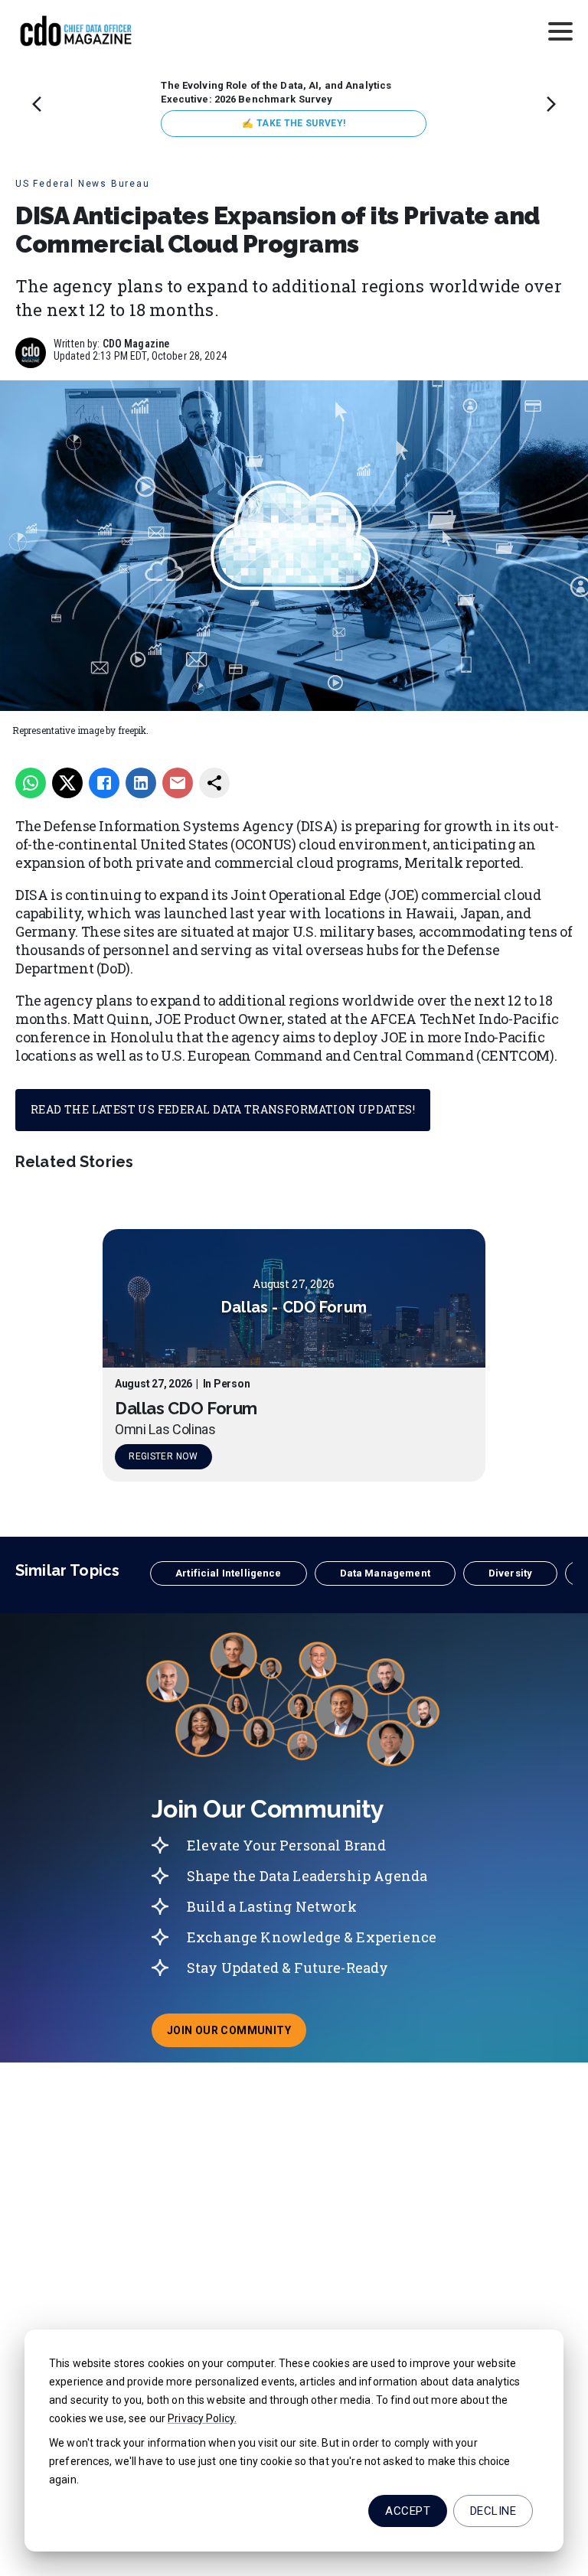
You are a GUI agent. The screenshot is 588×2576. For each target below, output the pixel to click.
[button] (228, 1573)
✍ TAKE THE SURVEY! (294, 123)
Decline (493, 2511)
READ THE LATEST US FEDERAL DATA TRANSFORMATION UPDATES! (223, 1109)
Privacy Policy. (202, 2418)
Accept (408, 2511)
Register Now (163, 1456)
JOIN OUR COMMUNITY (237, 2035)
